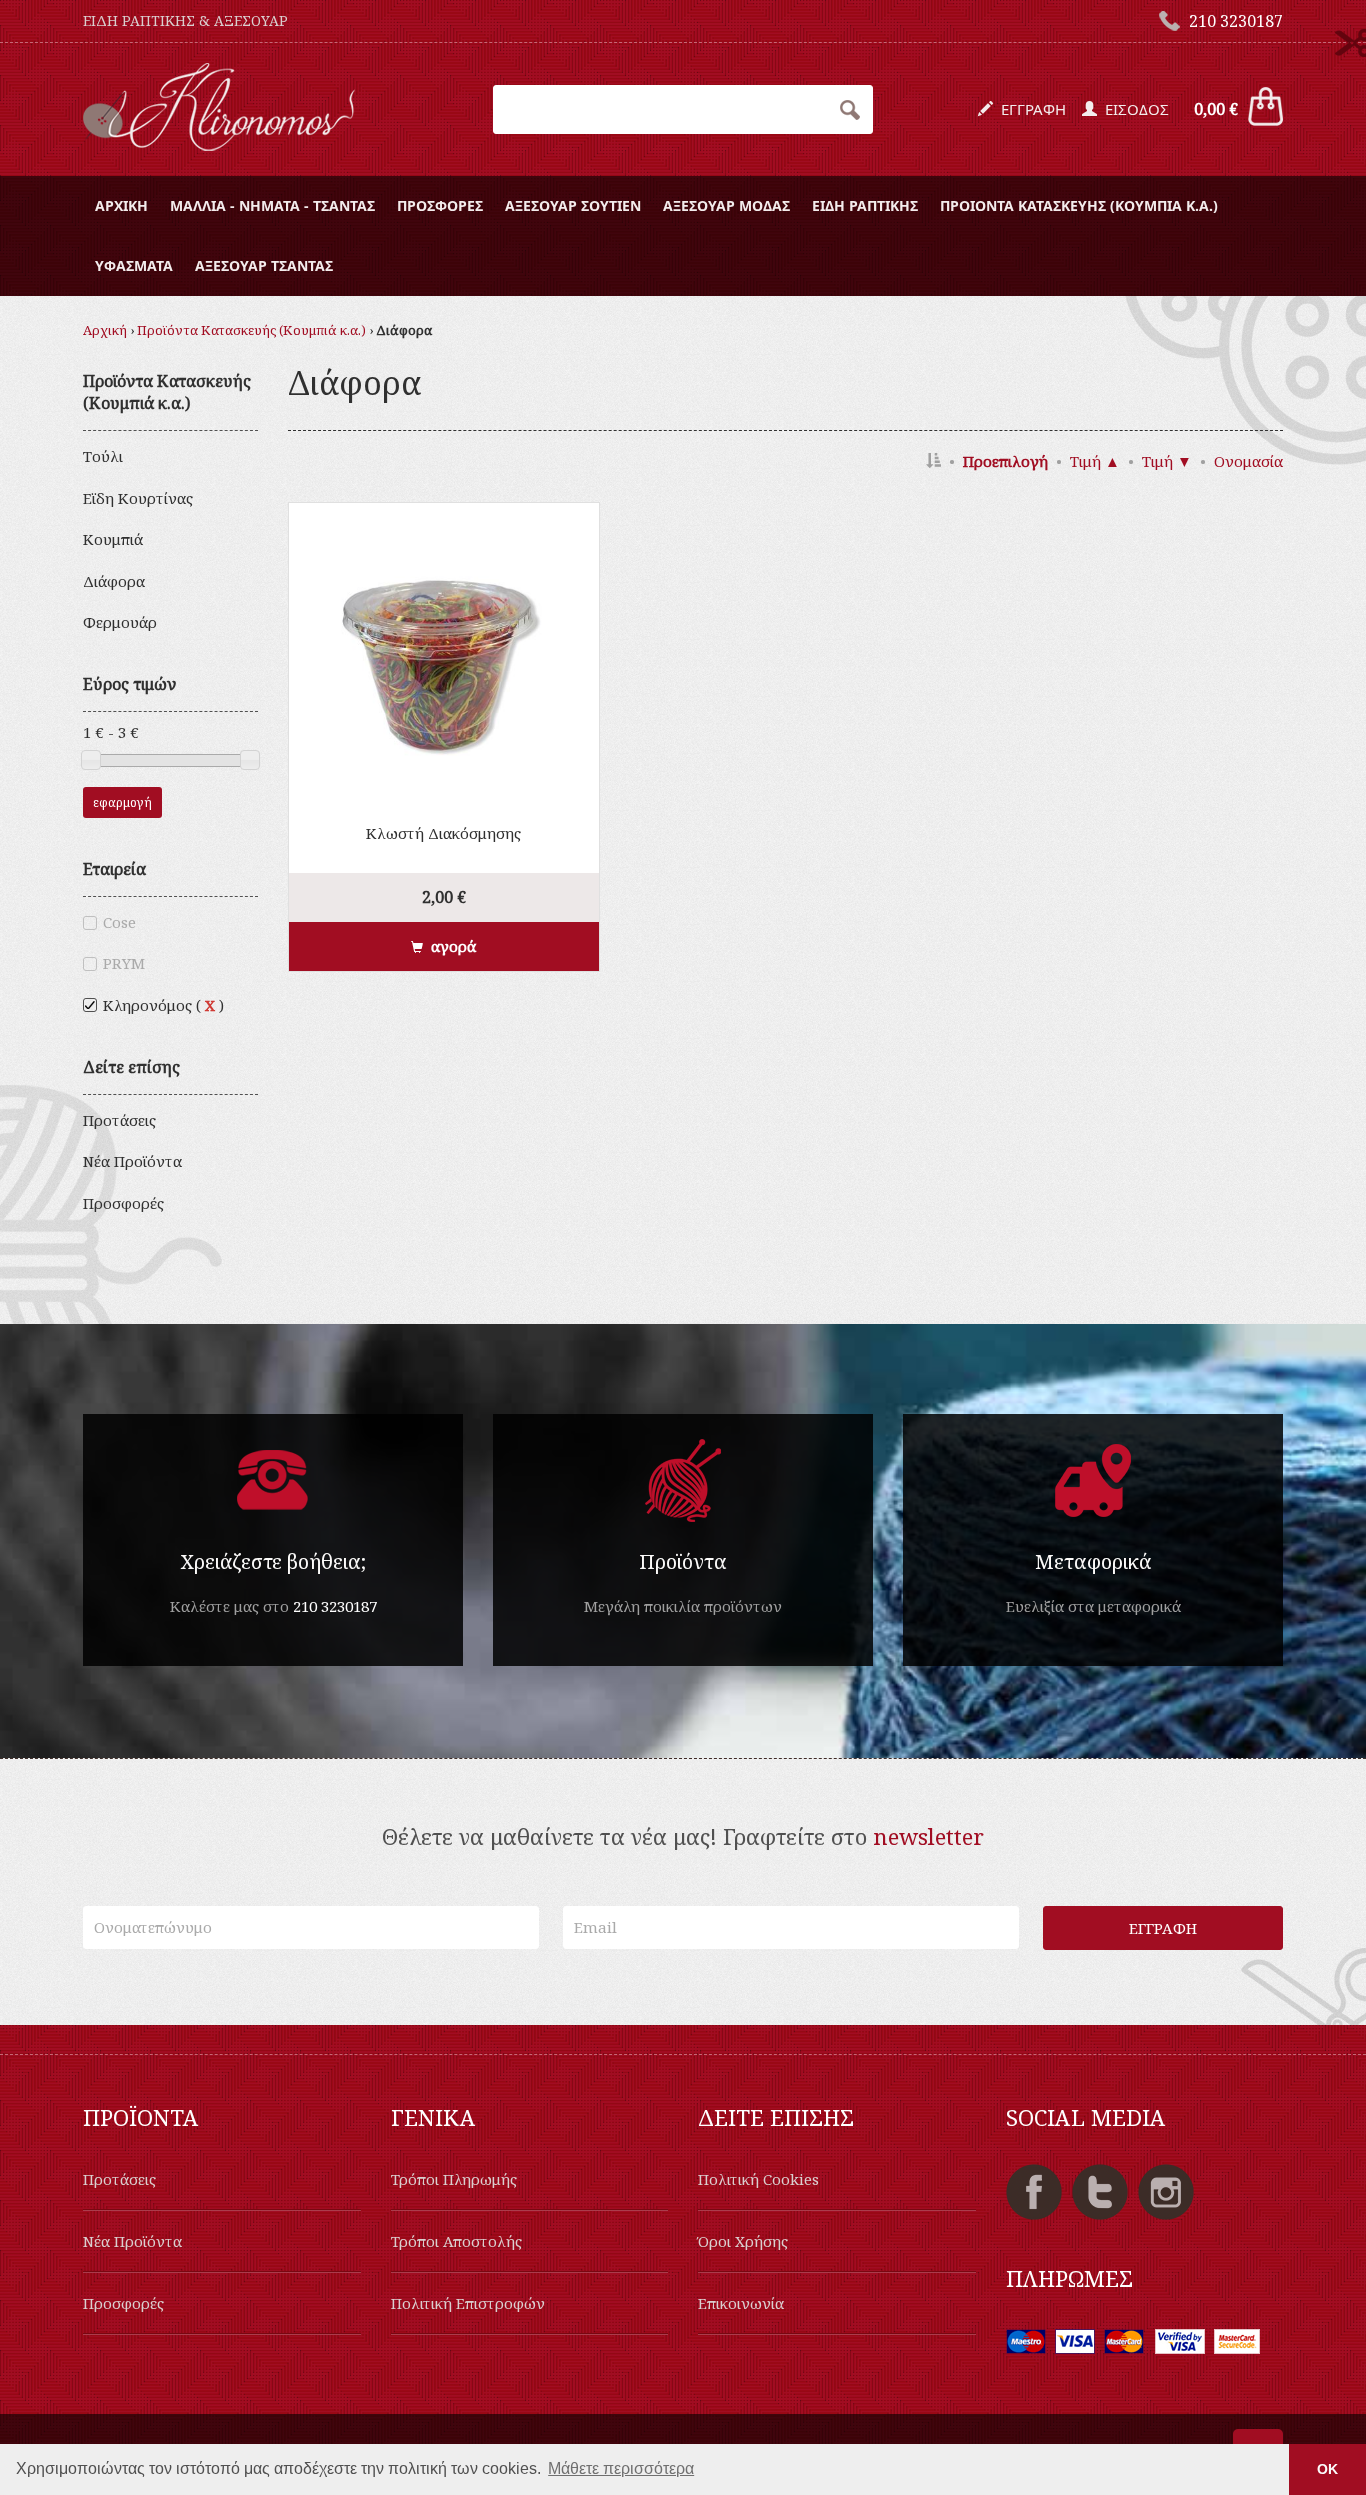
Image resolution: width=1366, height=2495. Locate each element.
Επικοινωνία (741, 2303)
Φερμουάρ (120, 622)
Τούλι (103, 456)
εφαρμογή (122, 802)
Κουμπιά (113, 539)
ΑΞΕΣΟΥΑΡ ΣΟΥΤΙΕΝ (573, 205)
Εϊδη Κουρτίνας (138, 498)
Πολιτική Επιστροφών (468, 2303)
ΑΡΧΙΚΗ (121, 205)
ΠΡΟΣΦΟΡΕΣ (440, 205)
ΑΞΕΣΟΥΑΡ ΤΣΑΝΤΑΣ (264, 265)
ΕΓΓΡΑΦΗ (1029, 109)
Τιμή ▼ (1167, 461)
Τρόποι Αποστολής (456, 2241)
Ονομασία (1248, 461)
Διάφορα (114, 581)
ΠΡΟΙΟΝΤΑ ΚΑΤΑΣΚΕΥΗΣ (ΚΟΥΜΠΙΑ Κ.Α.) (1079, 205)
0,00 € (1216, 109)
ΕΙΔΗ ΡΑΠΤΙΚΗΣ (865, 205)
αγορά (449, 946)
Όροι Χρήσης (743, 2241)
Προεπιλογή (1005, 461)
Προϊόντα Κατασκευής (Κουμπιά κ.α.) (251, 330)
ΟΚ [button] (1327, 2469)
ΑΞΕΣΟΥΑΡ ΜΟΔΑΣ (726, 205)
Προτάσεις (119, 1120)
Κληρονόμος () (163, 1005)
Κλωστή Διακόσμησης (443, 833)
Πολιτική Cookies (758, 2179)
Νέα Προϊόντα (132, 1161)
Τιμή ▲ (1095, 461)
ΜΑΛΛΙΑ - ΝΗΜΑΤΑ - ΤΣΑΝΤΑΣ (272, 205)
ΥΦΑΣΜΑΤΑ (134, 265)
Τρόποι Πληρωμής (454, 2179)
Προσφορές (123, 1203)
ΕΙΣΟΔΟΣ (1133, 109)
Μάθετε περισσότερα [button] (621, 2468)
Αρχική (105, 330)
